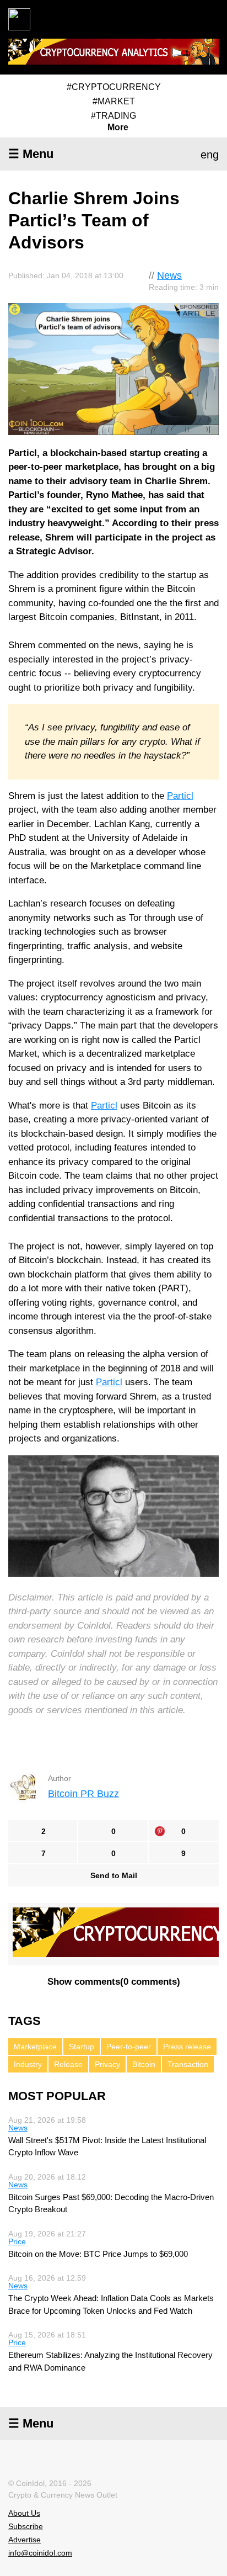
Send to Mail (114, 1875)
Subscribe (26, 2526)
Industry (28, 2064)
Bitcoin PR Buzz (83, 1794)
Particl (180, 796)
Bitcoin (144, 2064)
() (114, 1982)
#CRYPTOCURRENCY (114, 87)
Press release (187, 2047)
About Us (24, 2513)
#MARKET (114, 101)
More (118, 128)
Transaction (188, 2064)
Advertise (25, 2540)
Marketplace (35, 2047)
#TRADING (113, 116)
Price (17, 2241)
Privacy (107, 2064)
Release (68, 2064)
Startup (82, 2047)
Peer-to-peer (129, 2047)
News (169, 275)
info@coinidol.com (40, 2553)
